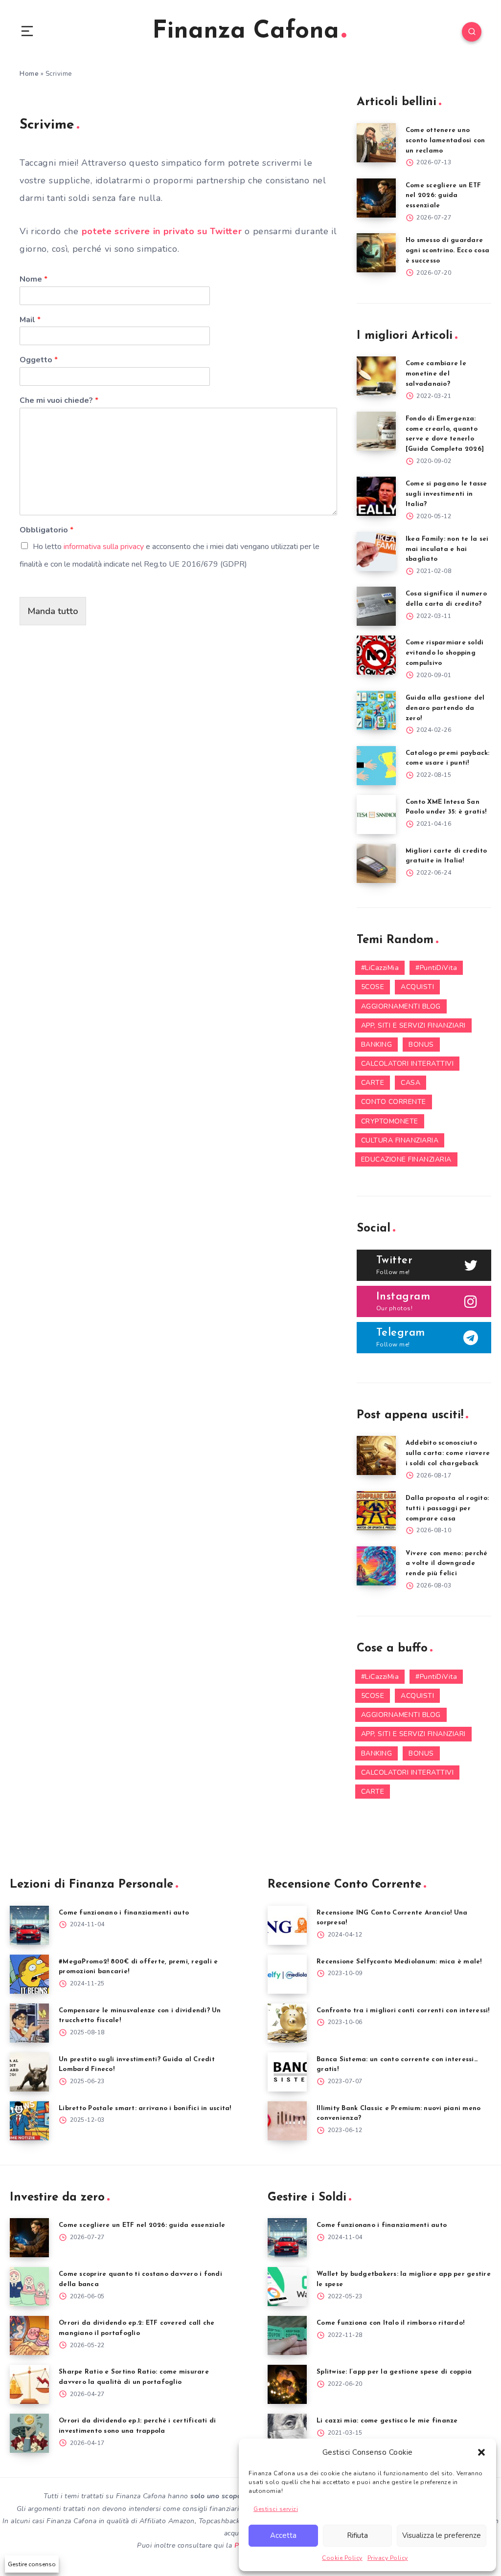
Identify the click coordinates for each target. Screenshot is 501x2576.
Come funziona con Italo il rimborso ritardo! (390, 2323)
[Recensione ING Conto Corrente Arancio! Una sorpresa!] (287, 1925)
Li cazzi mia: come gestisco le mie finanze (387, 2421)
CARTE (373, 1083)
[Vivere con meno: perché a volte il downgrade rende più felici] (376, 1566)
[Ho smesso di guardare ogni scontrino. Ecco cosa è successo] (376, 253)
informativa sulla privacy (104, 547)
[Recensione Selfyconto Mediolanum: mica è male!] (287, 1974)
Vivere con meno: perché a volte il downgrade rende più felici (447, 1564)
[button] (481, 2452)
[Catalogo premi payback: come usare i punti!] (376, 766)
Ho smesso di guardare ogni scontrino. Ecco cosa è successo (447, 251)
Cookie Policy (342, 2558)
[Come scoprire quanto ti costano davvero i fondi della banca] (29, 2287)
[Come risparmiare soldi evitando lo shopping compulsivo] (376, 655)
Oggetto (39, 360)
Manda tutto (53, 611)
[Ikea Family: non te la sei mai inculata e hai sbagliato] (376, 551)
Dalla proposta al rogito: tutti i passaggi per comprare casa (447, 1508)
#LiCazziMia (380, 968)
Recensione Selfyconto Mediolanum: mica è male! (399, 1962)
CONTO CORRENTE (394, 1102)
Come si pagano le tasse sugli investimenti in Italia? (446, 494)
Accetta (283, 2535)
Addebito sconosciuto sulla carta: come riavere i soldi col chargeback (448, 1453)
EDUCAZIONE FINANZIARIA (406, 1159)
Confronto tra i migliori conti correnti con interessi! (403, 2011)
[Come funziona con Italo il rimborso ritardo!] (287, 2335)
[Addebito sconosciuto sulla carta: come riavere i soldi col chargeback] (376, 1455)
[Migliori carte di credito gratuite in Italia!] (376, 863)
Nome (34, 279)
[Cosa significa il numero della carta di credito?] (376, 606)
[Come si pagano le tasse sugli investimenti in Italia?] (376, 496)
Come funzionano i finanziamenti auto (124, 1913)
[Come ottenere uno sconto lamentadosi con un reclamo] (376, 143)
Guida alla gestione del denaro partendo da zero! (445, 708)
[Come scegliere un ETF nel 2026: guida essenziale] (376, 198)
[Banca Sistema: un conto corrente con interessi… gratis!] (287, 2072)
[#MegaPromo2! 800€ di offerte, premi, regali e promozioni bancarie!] (29, 1974)
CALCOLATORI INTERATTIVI (408, 1064)
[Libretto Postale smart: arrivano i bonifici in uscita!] (29, 2121)
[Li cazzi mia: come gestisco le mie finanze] (287, 2433)
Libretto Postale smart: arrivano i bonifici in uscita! (145, 2108)
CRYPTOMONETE (390, 1121)
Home (29, 74)
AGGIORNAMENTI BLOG (401, 1006)
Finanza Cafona (246, 32)
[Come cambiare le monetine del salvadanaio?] (376, 376)
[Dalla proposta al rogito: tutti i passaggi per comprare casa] (376, 1511)
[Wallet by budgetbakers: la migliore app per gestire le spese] (287, 2287)
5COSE (373, 987)
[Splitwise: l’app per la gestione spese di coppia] (287, 2384)
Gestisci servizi (276, 2509)
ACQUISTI (417, 987)
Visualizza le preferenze (442, 2535)
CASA (410, 1083)
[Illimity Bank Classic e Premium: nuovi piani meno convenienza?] (287, 2121)
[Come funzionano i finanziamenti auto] (29, 1925)
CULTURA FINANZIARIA (400, 1140)
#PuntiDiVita (436, 968)
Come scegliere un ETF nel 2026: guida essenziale (443, 196)
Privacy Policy (388, 2558)
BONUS (421, 1045)
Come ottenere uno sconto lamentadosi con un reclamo (445, 141)
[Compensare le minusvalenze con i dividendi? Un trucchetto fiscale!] (29, 2023)
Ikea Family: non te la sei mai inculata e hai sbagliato (447, 549)
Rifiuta (357, 2535)
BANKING (377, 1045)
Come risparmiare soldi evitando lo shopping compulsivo (445, 653)
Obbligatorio (46, 530)
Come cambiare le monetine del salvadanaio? (436, 374)
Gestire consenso (32, 2564)
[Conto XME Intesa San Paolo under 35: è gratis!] (376, 815)
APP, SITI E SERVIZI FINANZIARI (413, 1025)
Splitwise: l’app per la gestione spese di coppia (394, 2372)
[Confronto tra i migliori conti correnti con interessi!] (287, 2023)
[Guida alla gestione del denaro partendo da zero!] (376, 710)
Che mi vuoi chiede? (59, 401)
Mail (30, 320)
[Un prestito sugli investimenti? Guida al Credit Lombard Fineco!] (29, 2072)
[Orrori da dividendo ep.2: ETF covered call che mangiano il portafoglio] (29, 2335)
